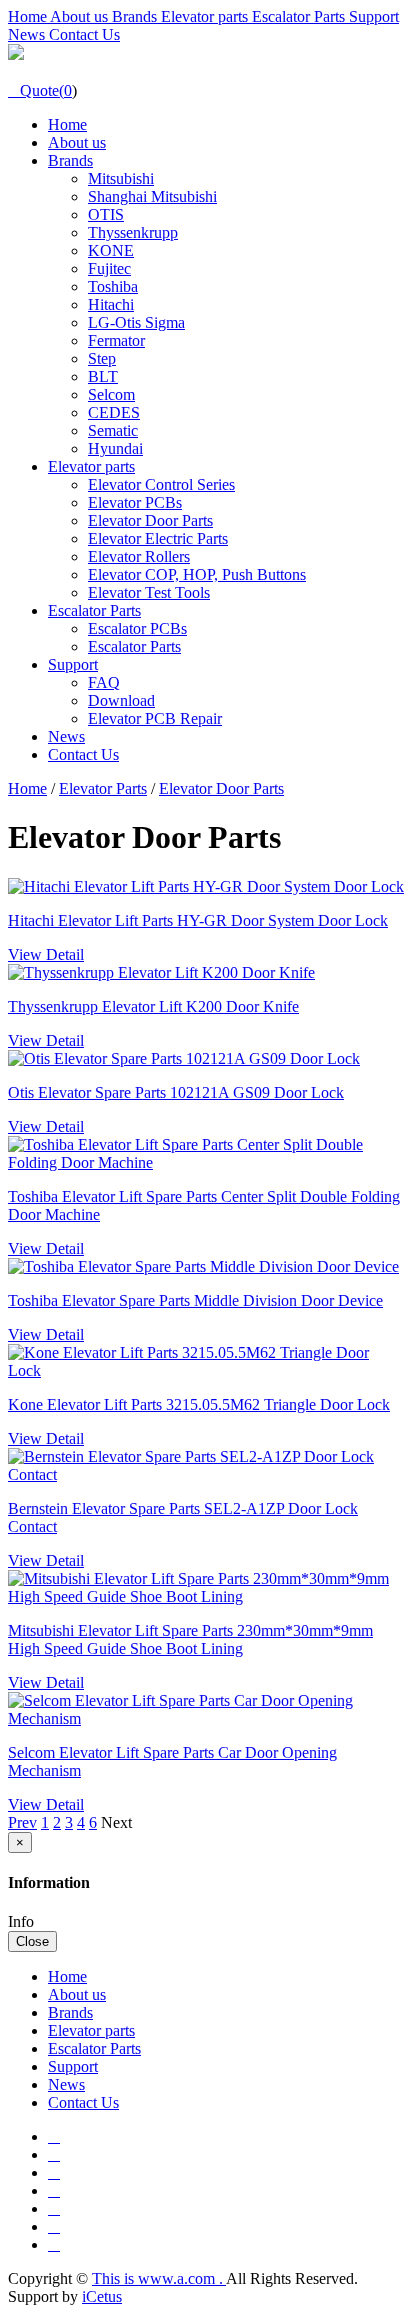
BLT (103, 376)
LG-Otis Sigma (136, 322)
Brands (136, 16)
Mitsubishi (121, 178)
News (28, 34)
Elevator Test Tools (149, 592)
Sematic (113, 430)
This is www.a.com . (159, 2278)
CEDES (114, 412)
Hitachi (111, 304)
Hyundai (115, 448)
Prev (22, 1822)
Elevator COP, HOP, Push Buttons (197, 574)
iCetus (102, 2296)
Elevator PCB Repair (155, 718)
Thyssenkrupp (133, 232)
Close (32, 1941)
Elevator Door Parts (150, 520)
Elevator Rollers (139, 556)
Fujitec (109, 268)
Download (121, 700)
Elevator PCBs (135, 502)
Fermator (116, 340)
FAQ (104, 682)
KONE (111, 250)
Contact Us (84, 34)
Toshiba (113, 286)
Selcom (111, 394)
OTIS (106, 214)
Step (102, 358)
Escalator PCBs (137, 628)
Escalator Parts (300, 16)
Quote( (36, 90)
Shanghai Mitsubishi (152, 196)
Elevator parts (206, 16)
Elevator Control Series (161, 484)
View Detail (46, 954)
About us (81, 16)
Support (374, 16)
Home (29, 16)
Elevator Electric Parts (158, 538)
